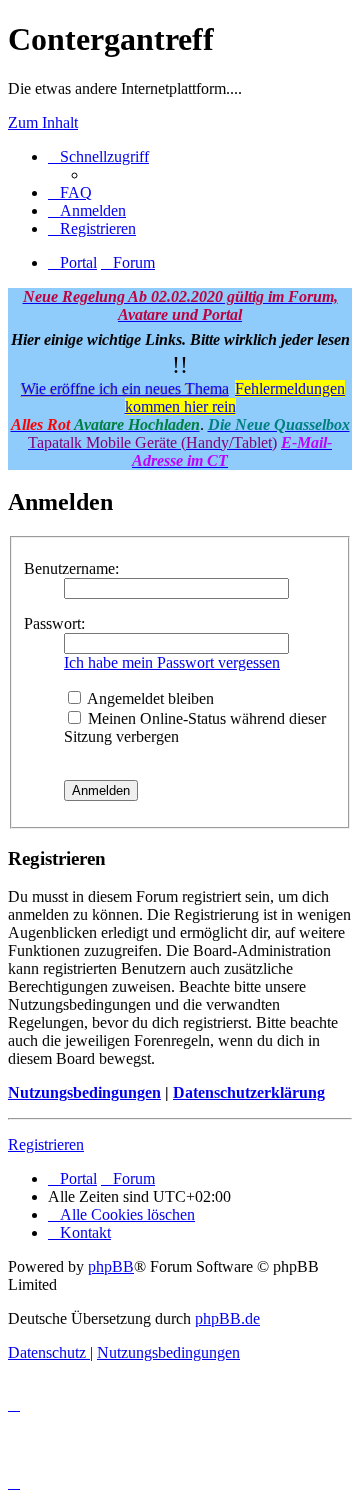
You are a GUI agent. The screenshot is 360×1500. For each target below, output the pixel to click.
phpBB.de (227, 1318)
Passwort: (54, 623)
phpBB (111, 1266)
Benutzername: (71, 568)
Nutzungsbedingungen (84, 1092)
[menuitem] (70, 192)
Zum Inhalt (43, 122)
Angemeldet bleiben (149, 698)
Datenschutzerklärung (249, 1092)
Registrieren (46, 1144)
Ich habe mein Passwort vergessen (172, 662)
